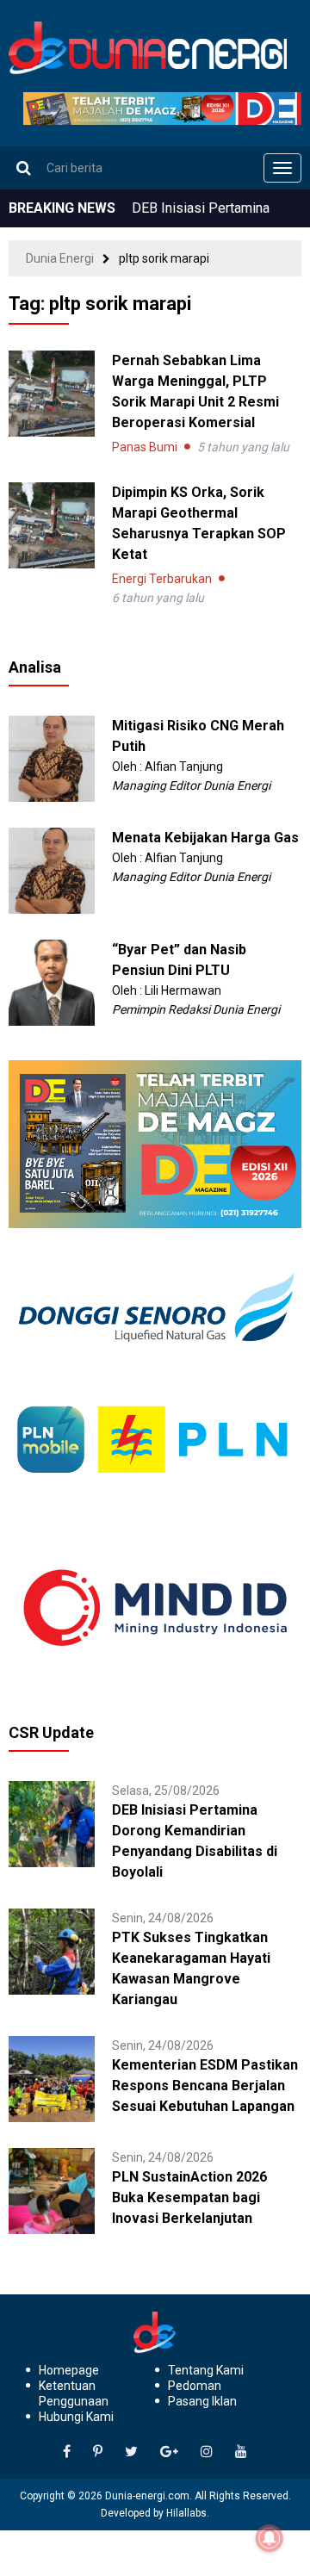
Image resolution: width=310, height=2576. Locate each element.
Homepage (69, 2370)
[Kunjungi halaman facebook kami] (67, 2452)
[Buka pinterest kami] (98, 2452)
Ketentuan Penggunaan (74, 2393)
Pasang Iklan (202, 2401)
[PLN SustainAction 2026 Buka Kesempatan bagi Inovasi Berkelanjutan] (52, 2190)
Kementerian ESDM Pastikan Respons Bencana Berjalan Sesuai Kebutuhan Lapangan (205, 2086)
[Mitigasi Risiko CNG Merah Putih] (52, 757)
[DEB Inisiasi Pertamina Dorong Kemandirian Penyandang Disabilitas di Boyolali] (52, 1823)
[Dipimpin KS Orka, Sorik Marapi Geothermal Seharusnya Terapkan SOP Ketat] (52, 525)
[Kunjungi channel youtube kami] (241, 2452)
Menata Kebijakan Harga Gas (205, 838)
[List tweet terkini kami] (131, 2452)
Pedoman (195, 2386)
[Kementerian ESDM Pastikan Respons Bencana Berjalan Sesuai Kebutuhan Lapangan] (52, 2078)
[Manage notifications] (270, 2538)
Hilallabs (186, 2513)
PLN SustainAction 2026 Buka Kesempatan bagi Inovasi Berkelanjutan (189, 2197)
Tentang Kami (206, 2370)
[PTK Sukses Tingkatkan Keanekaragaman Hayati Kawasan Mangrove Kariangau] (52, 1951)
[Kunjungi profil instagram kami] (207, 2452)
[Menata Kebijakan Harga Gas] (52, 869)
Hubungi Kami (76, 2417)
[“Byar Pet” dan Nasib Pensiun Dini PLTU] (52, 981)
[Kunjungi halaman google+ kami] (169, 2452)
